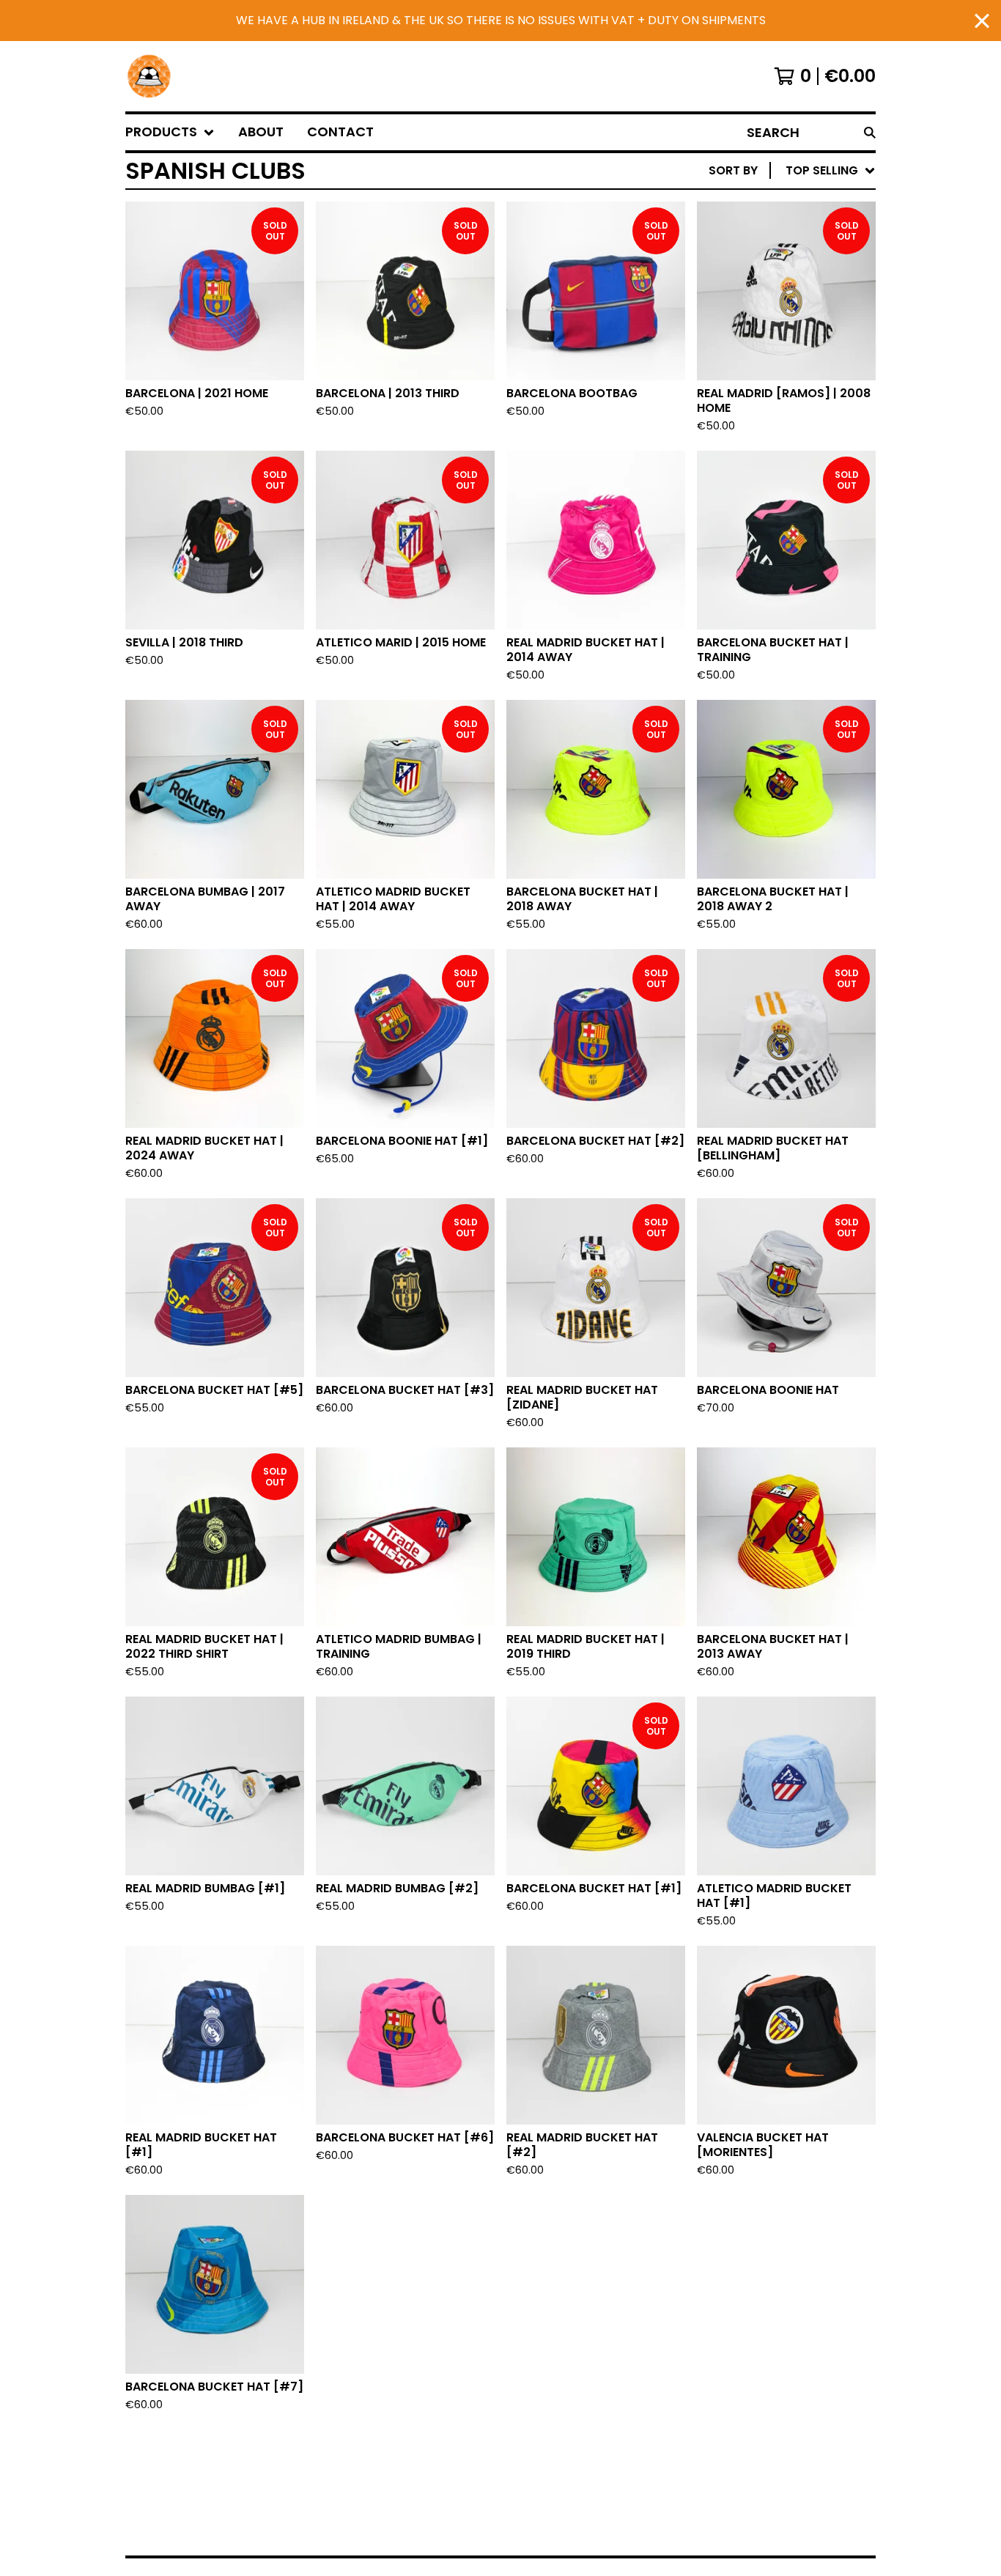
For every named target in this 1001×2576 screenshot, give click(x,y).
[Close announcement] (982, 21)
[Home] (149, 76)
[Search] (870, 132)
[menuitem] (170, 132)
